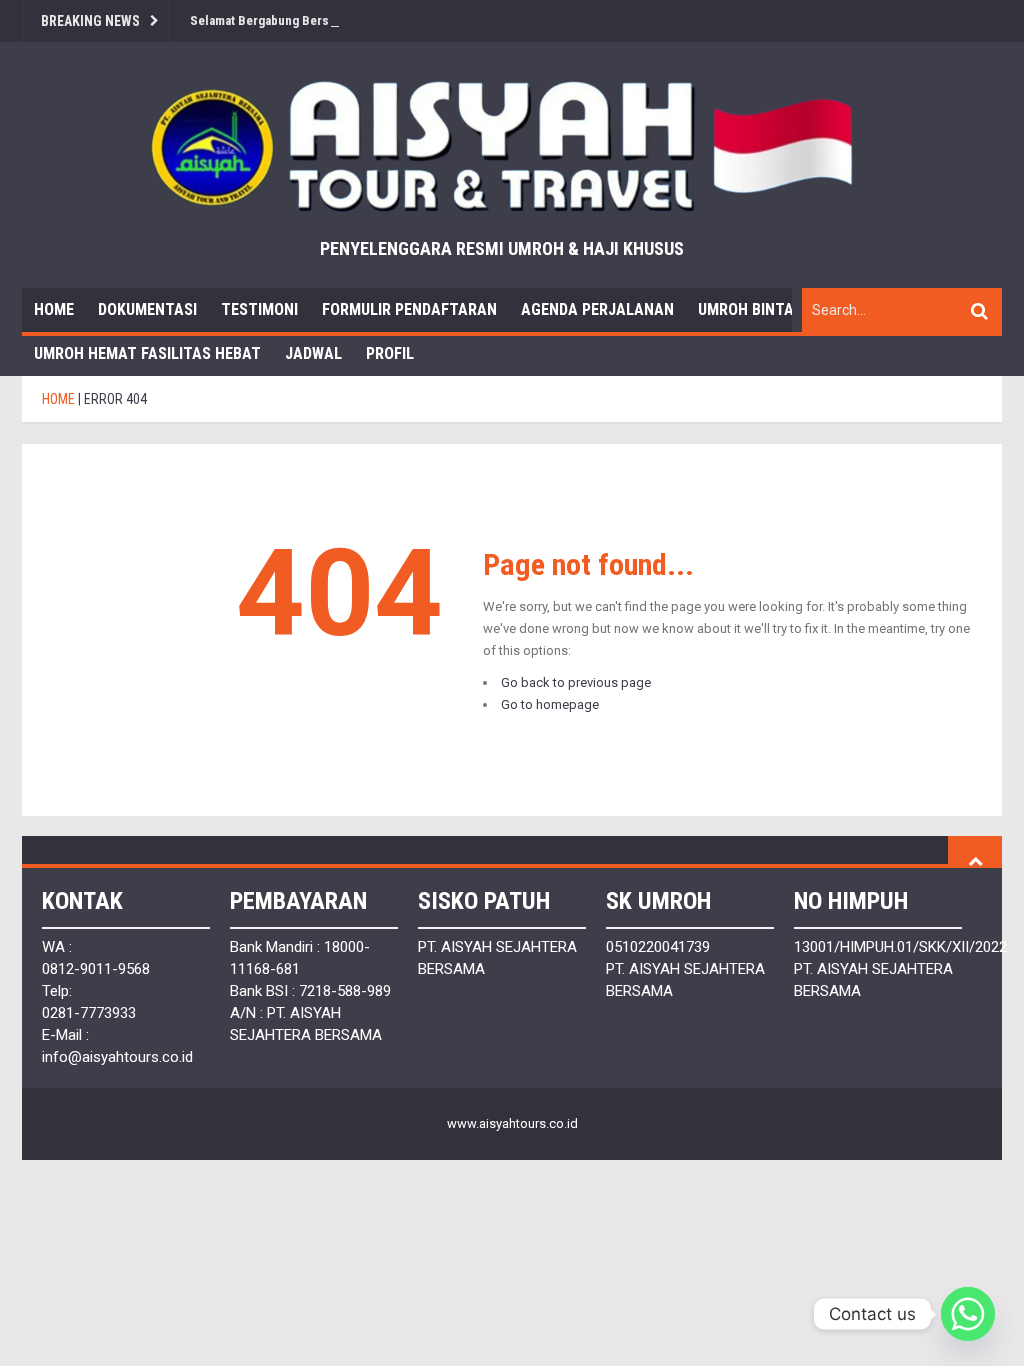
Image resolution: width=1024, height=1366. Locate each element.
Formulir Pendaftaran (409, 309)
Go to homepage (550, 704)
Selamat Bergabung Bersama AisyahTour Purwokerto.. (342, 20)
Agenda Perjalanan (597, 309)
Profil (390, 353)
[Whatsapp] (968, 1314)
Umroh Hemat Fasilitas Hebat (147, 353)
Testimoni (259, 309)
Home (54, 309)
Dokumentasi (147, 309)
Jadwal (313, 353)
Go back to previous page (576, 682)
